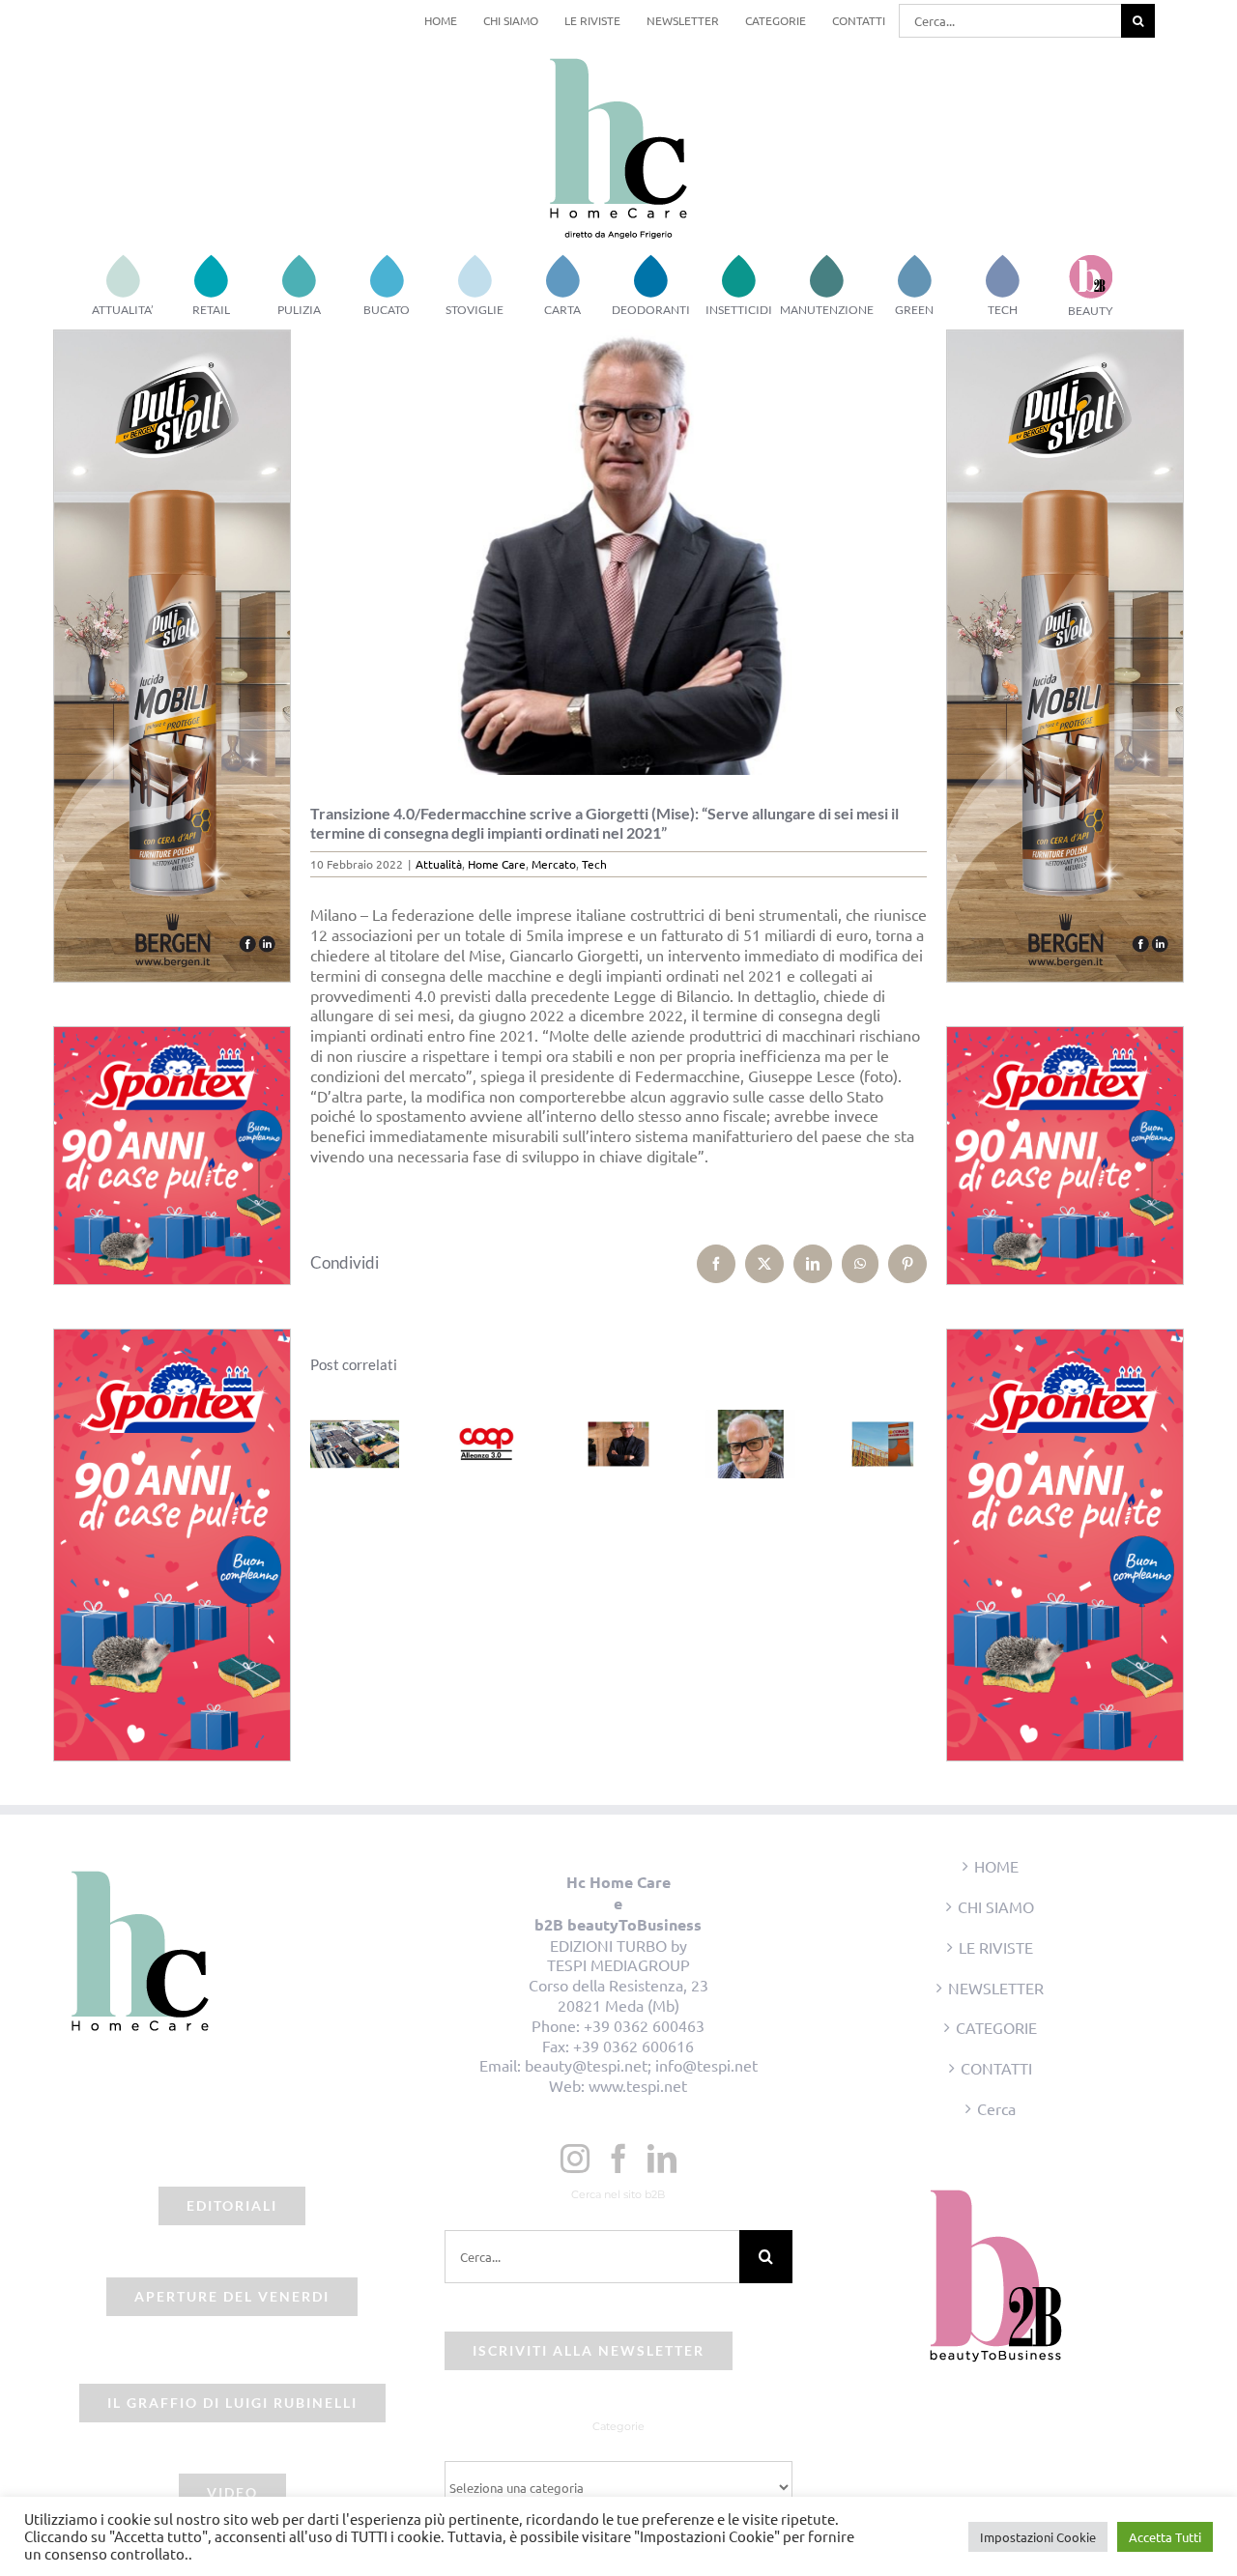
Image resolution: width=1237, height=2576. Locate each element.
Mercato (554, 864)
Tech (594, 864)
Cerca (996, 2108)
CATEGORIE (996, 2027)
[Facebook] (618, 2159)
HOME (996, 1866)
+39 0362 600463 (644, 2025)
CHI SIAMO (996, 1906)
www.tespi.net (638, 2085)
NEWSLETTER (996, 1988)
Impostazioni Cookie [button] (1038, 2537)
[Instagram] (575, 2159)
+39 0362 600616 (633, 2046)
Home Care (497, 864)
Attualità (439, 864)
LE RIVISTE (996, 1947)
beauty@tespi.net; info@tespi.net (641, 2065)
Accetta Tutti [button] (1165, 2537)
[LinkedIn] (662, 2159)
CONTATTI (996, 2068)
